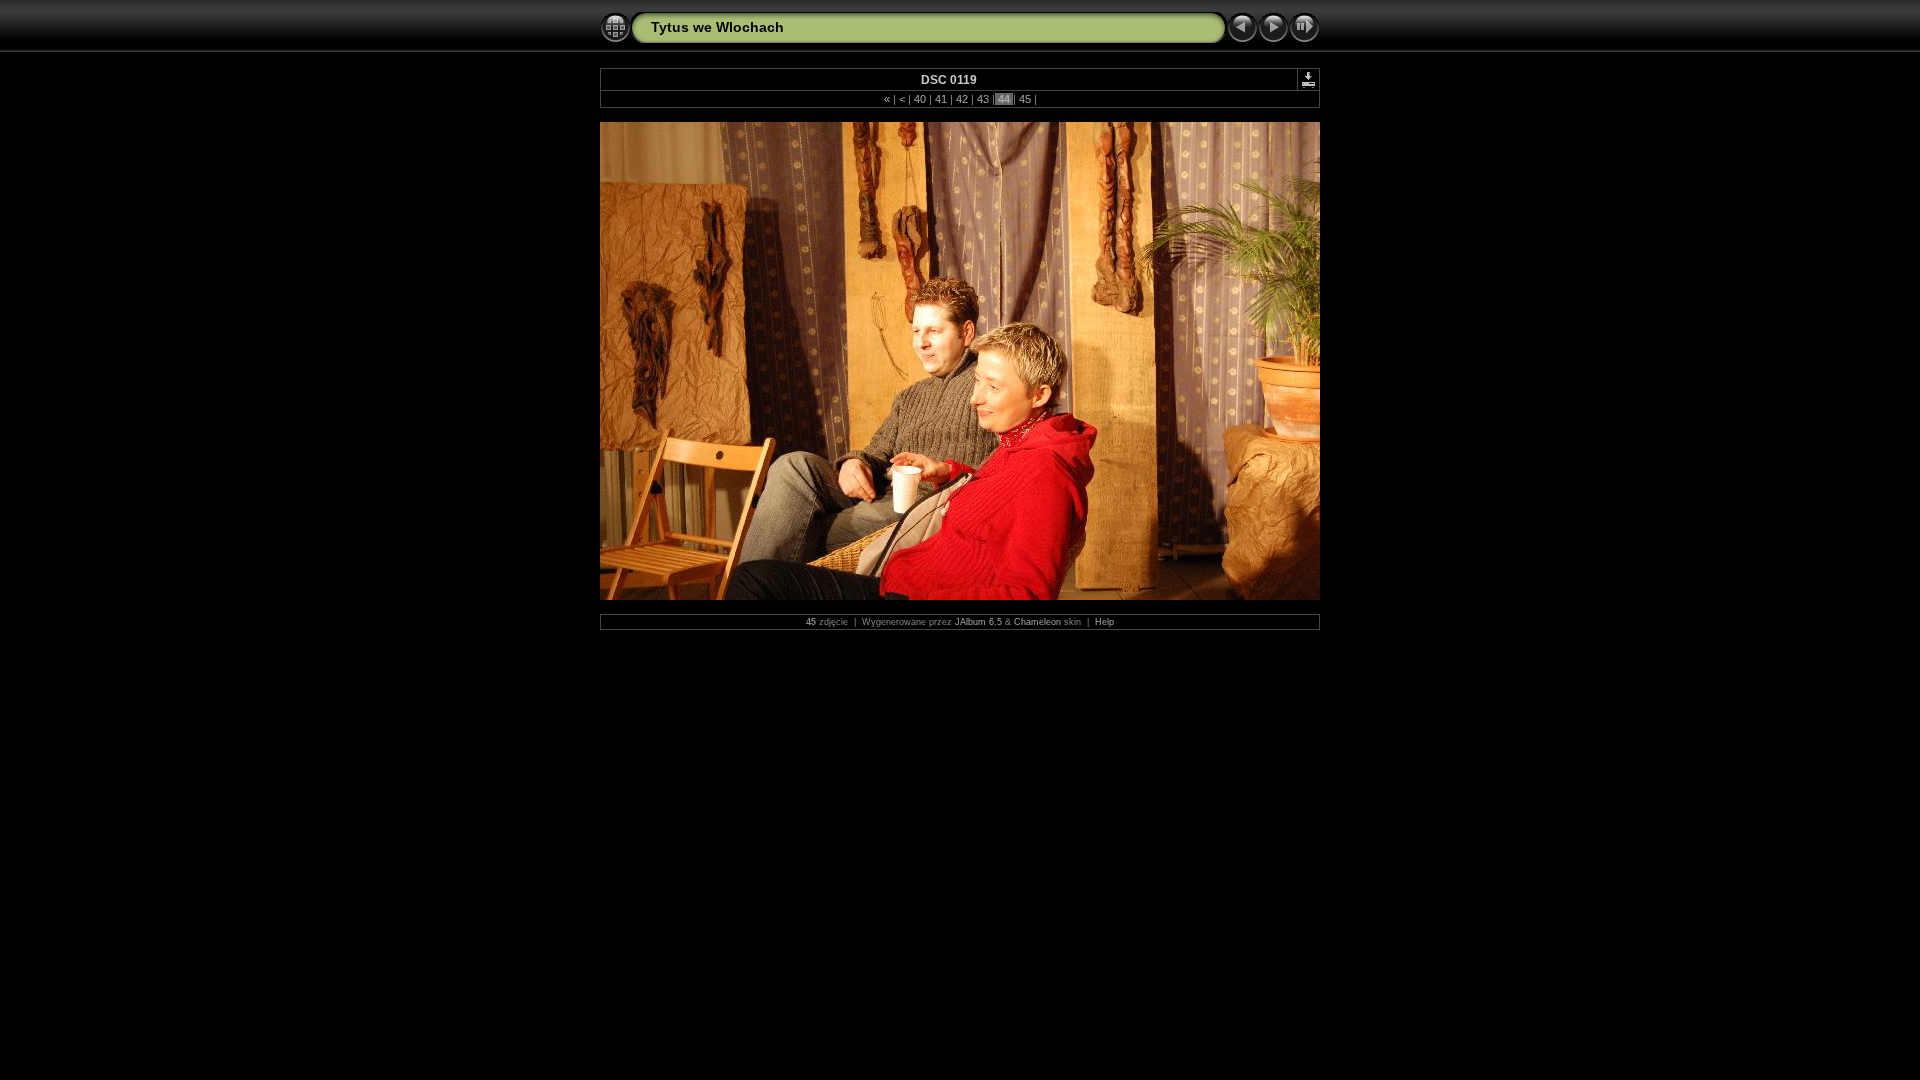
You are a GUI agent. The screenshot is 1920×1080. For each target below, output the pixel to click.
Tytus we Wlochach (717, 27)
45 (1025, 99)
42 (962, 99)
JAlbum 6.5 (978, 622)
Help (1104, 622)
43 (983, 99)
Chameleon (1037, 622)
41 (941, 99)
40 (920, 99)
